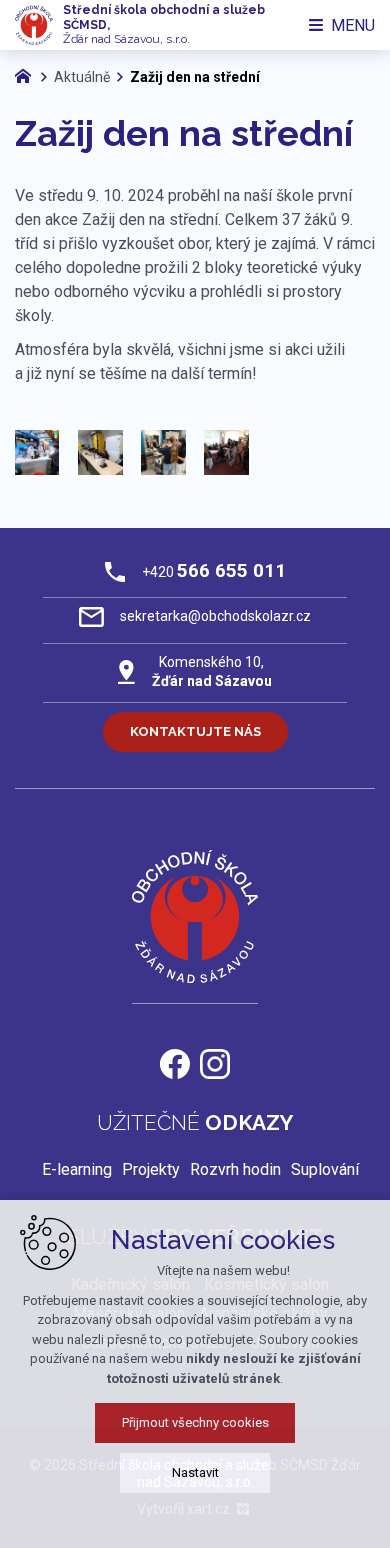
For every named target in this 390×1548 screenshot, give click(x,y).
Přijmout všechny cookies (195, 1422)
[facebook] (175, 1061)
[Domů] (28, 74)
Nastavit (195, 1472)
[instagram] (215, 1061)
